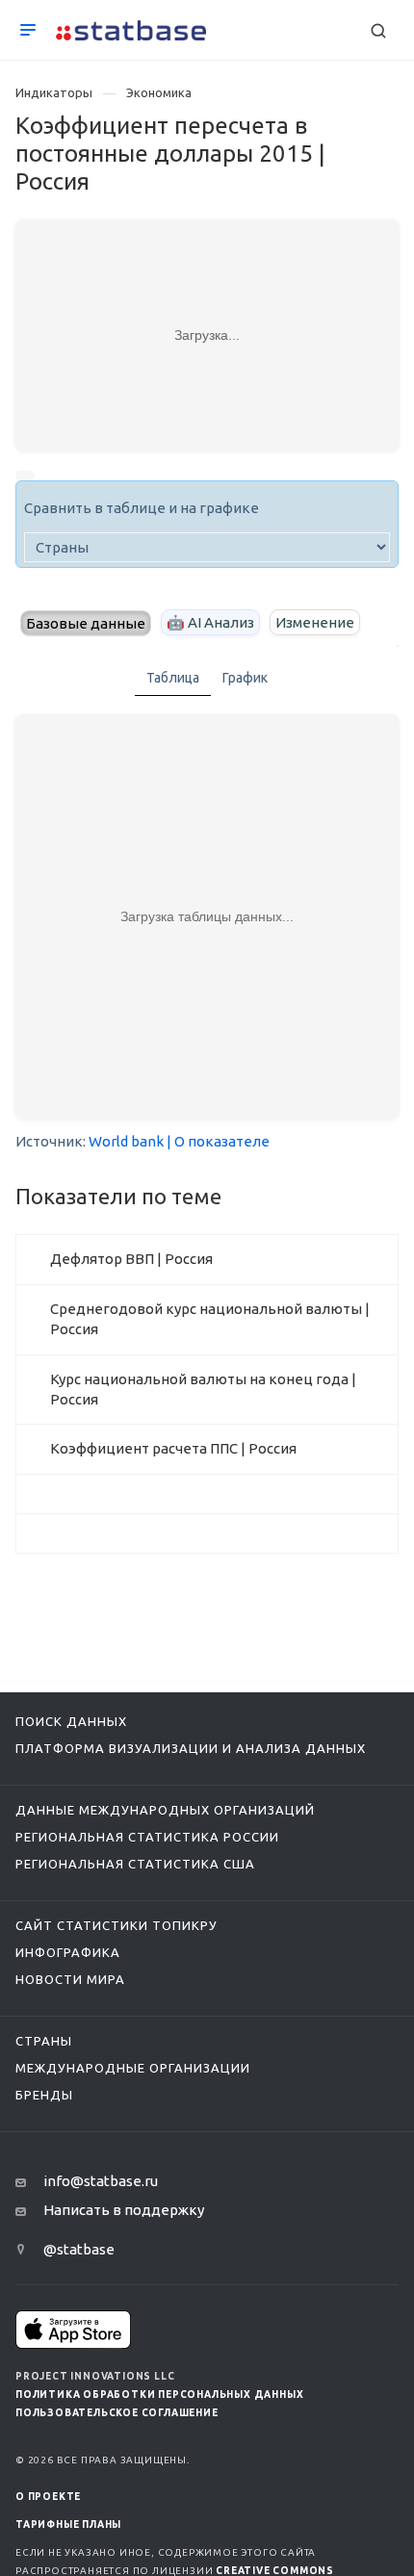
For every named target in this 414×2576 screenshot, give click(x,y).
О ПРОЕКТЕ (48, 2497)
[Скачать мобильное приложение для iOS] (73, 2329)
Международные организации (133, 2068)
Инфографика (68, 1952)
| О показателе (218, 1141)
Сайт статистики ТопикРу (116, 1925)
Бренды (44, 2095)
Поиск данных (71, 1721)
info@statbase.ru (101, 2181)
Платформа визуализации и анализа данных (191, 1748)
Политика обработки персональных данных (159, 2395)
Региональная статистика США (135, 1864)
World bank (126, 1141)
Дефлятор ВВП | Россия (131, 1259)
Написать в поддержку (124, 2210)
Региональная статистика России (147, 1837)
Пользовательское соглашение (117, 2413)
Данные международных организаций (165, 1810)
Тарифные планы (68, 2524)
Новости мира (70, 1979)
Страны (44, 2041)
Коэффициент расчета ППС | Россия (173, 1448)
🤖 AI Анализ (210, 622)
